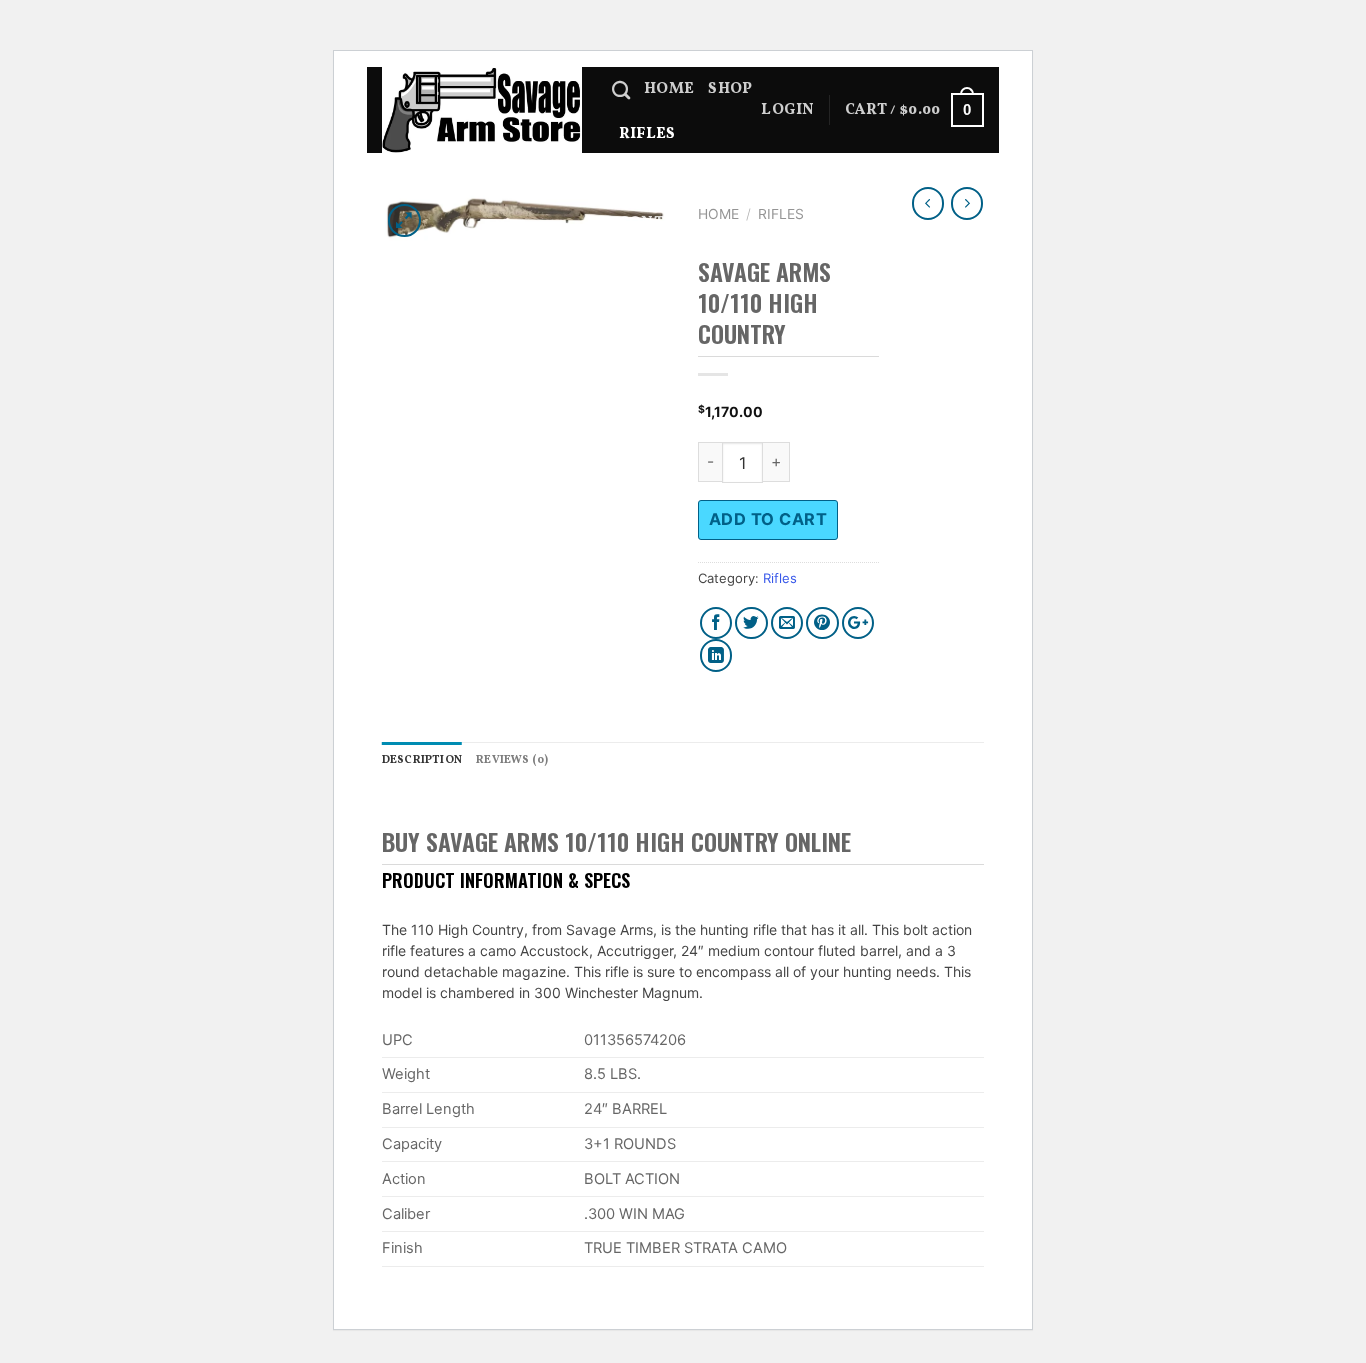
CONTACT (657, 223)
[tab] (422, 761)
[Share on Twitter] (751, 623)
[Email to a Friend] (787, 623)
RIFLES (647, 134)
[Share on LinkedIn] (716, 655)
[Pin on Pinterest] (822, 623)
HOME (669, 89)
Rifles (781, 214)
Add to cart (768, 519)
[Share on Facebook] (716, 623)
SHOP (730, 89)
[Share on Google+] (858, 623)
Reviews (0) (512, 760)
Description (422, 760)
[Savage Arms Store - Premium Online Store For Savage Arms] (482, 110)
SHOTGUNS (663, 179)
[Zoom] (404, 220)
